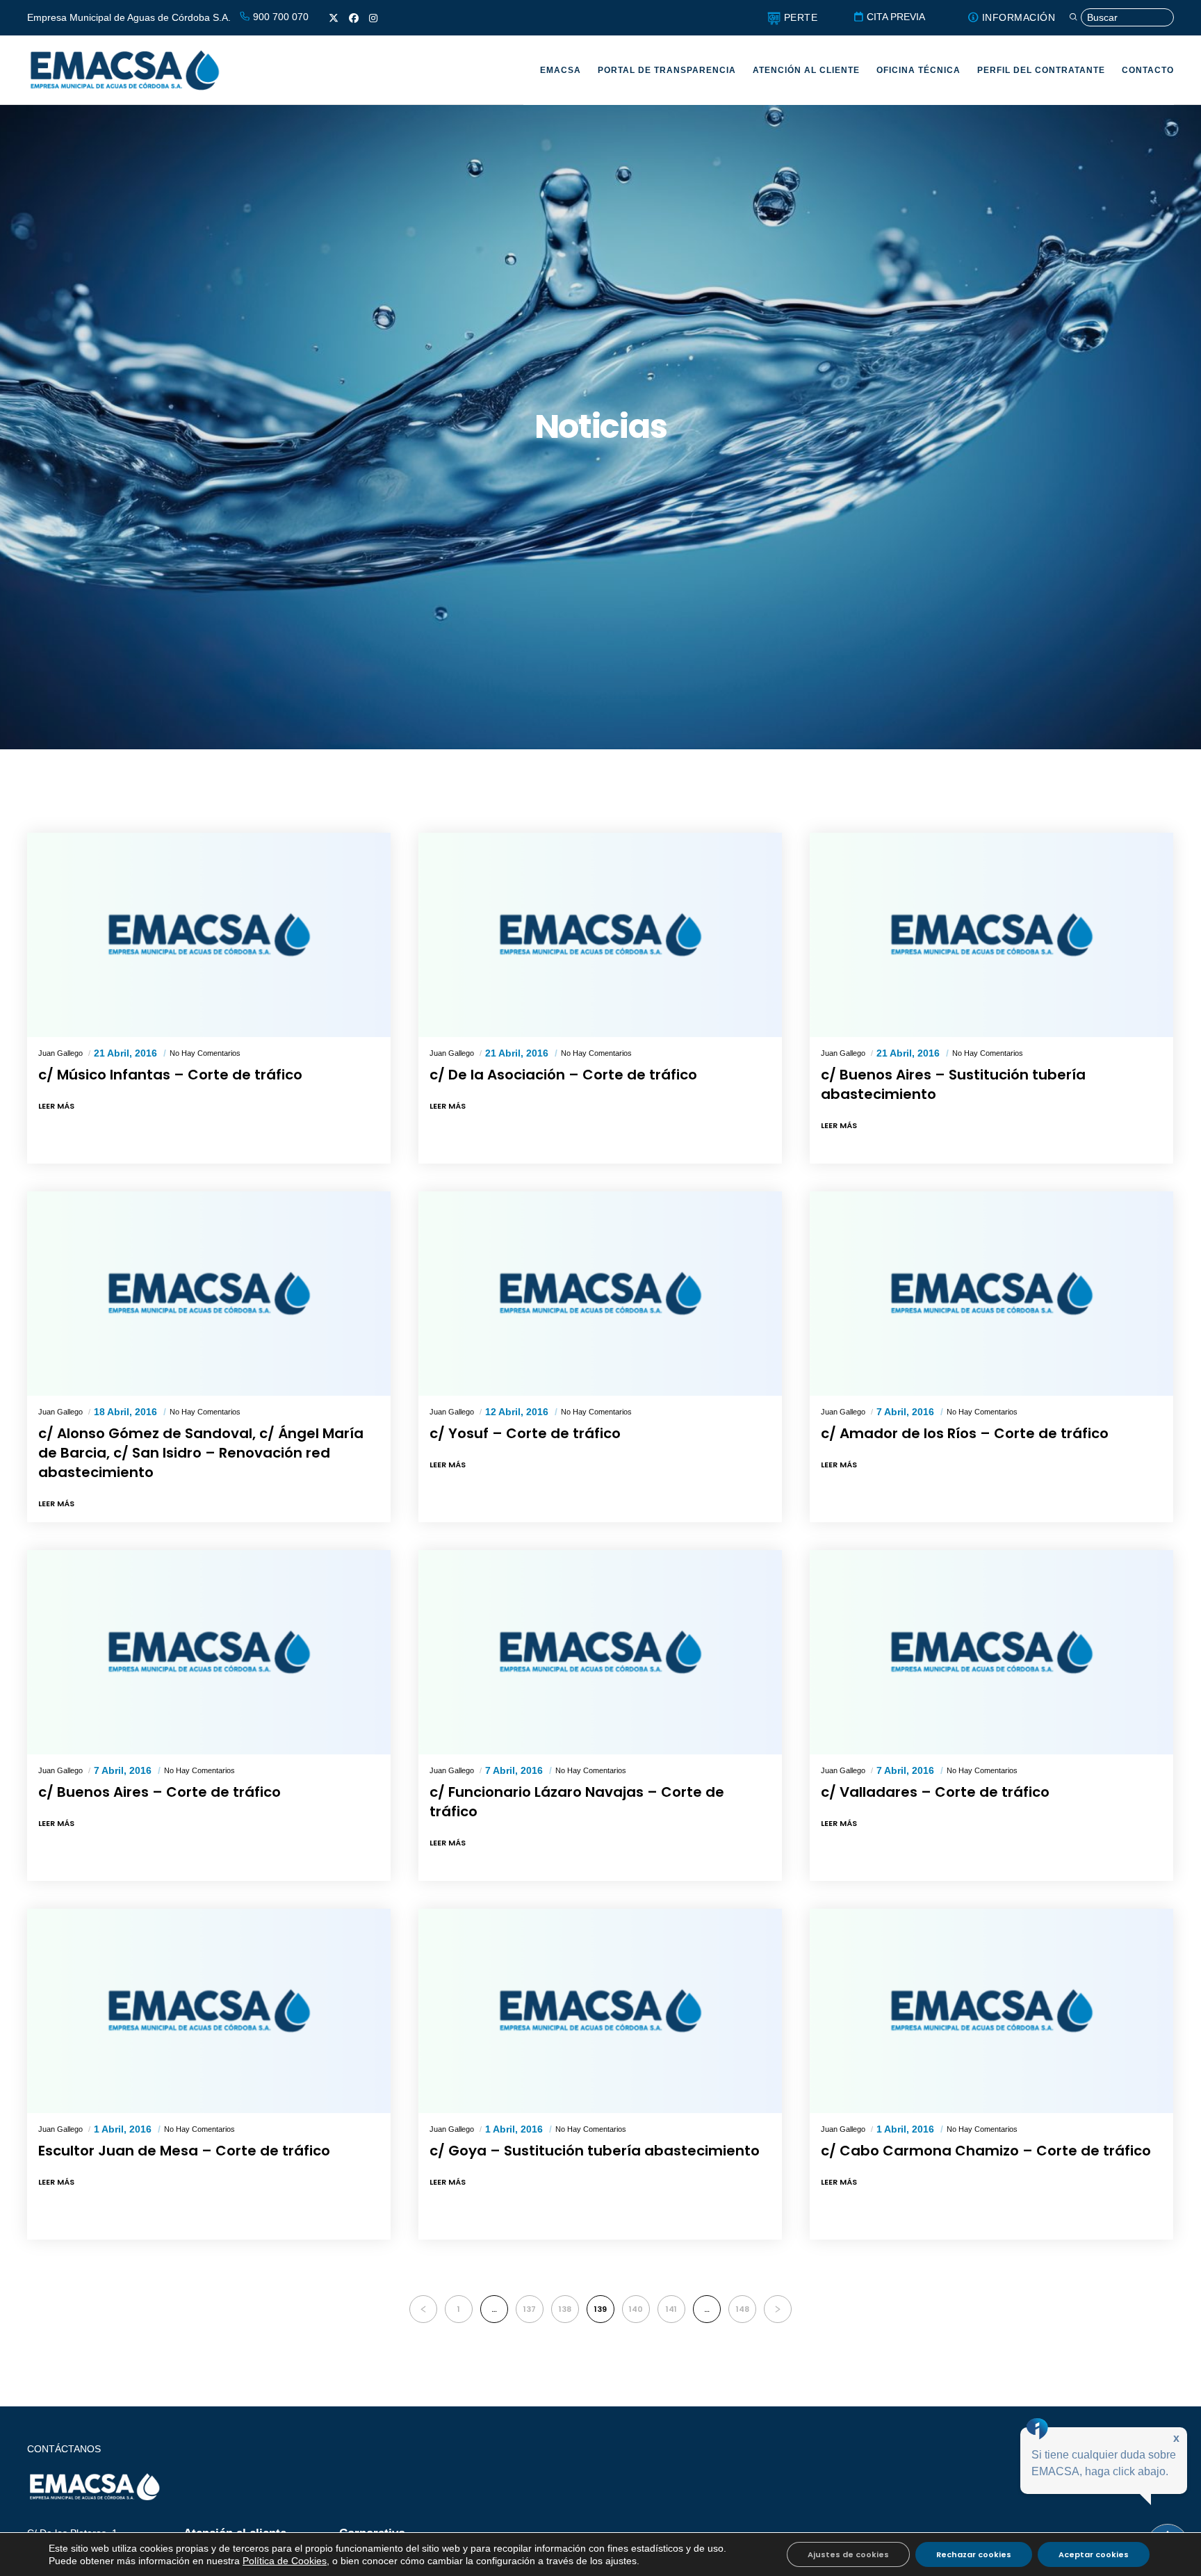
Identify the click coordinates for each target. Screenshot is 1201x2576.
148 (743, 2309)
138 (565, 2309)
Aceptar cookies (1094, 2554)
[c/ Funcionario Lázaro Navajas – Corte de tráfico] (600, 1652)
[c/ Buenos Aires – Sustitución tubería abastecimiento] (991, 935)
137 (530, 2309)
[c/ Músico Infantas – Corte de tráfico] (209, 935)
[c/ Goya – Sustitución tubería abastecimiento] (600, 2011)
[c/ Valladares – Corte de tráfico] (991, 1652)
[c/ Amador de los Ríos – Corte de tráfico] (991, 1294)
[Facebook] (354, 18)
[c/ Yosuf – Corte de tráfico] (600, 1294)
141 (671, 2309)
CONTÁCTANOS (64, 2449)
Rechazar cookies (974, 2554)
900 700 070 (279, 17)
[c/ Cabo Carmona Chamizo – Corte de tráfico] (991, 2011)
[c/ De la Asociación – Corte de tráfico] (600, 935)
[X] (334, 18)
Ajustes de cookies (848, 2554)
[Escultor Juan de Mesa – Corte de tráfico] (209, 2011)
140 (636, 2309)
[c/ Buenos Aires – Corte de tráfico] (209, 1652)
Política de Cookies (285, 2561)
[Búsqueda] (1121, 18)
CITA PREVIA (894, 17)
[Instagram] (373, 18)
